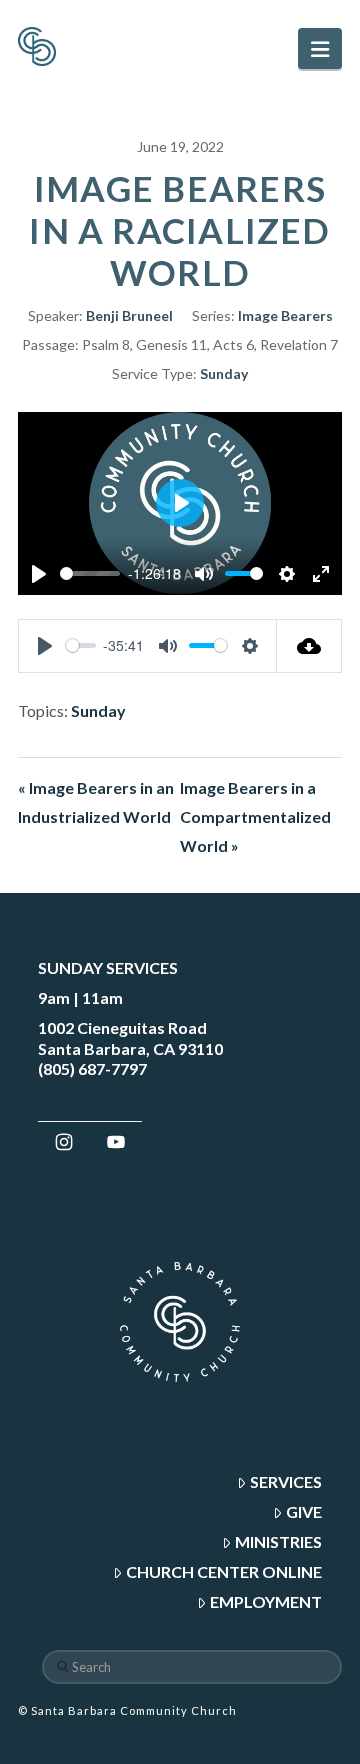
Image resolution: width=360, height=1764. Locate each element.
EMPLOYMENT (266, 1601)
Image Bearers (285, 315)
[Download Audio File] (309, 646)
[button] (320, 48)
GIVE (304, 1511)
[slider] (90, 573)
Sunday (224, 373)
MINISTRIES (278, 1541)
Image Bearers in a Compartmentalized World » (255, 816)
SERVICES (286, 1481)
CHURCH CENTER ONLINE (224, 1571)
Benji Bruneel (129, 315)
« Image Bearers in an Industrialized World (96, 802)
